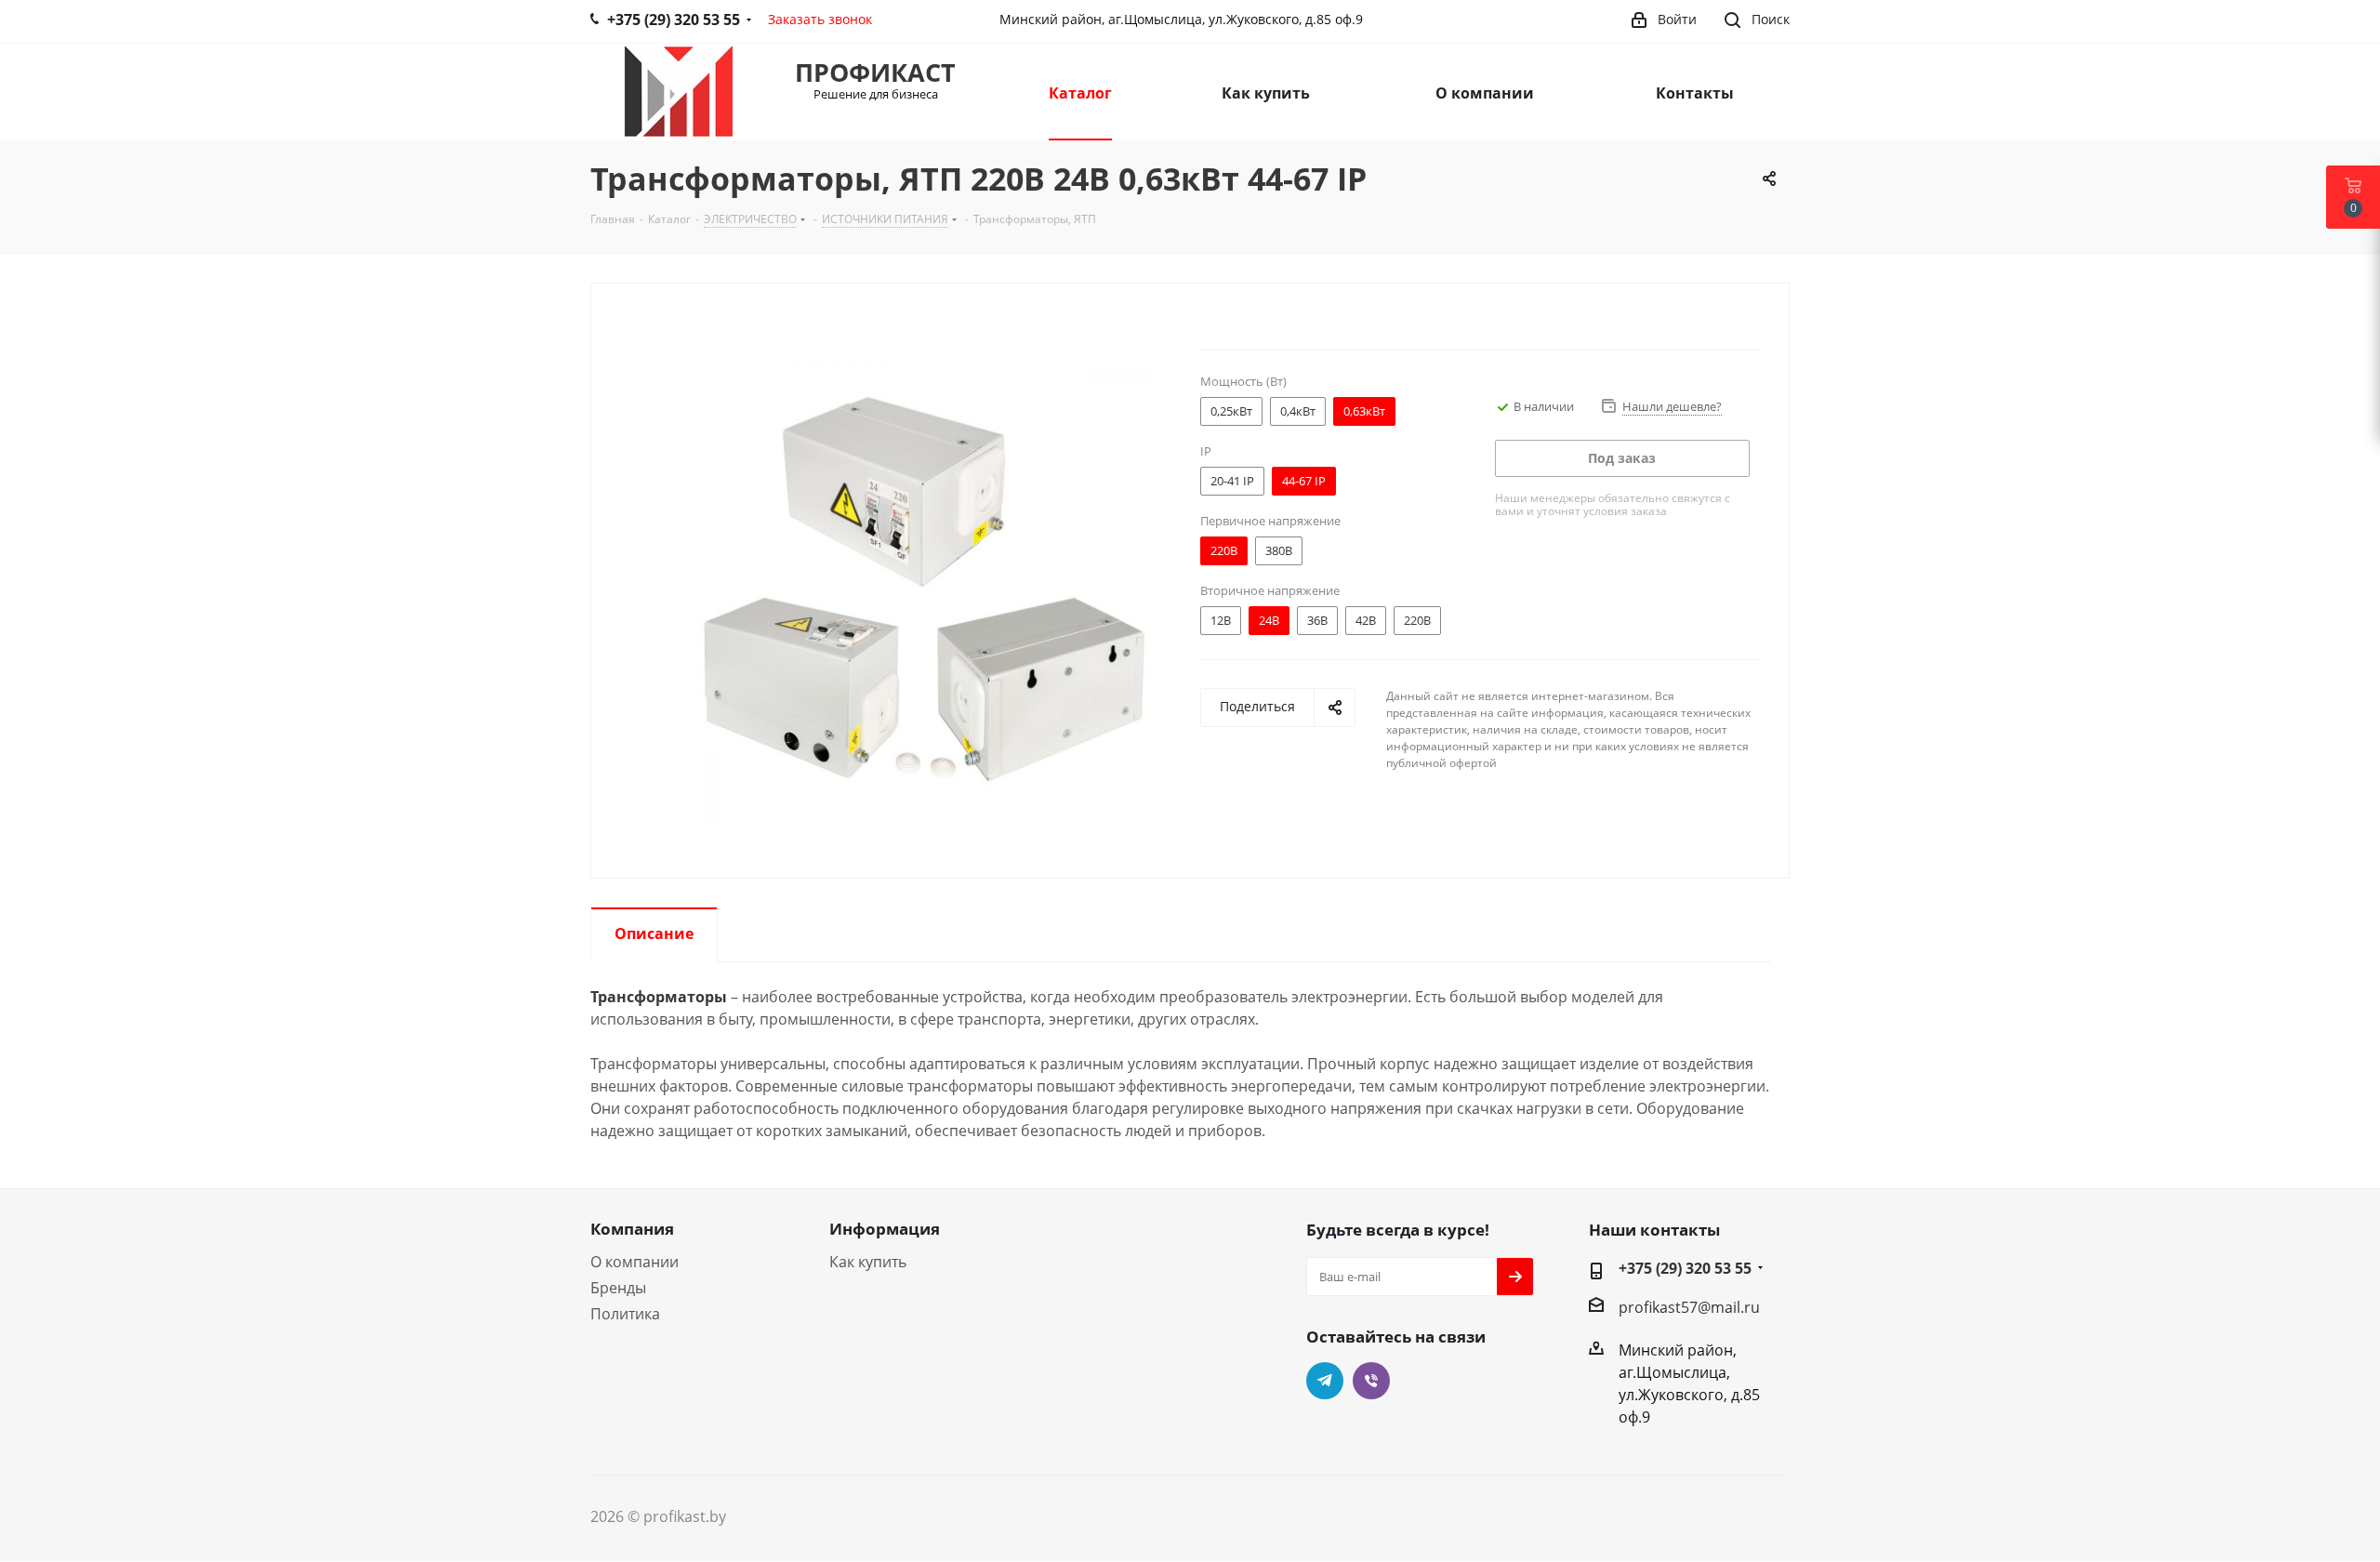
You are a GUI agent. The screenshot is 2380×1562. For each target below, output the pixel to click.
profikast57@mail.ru (1689, 1307)
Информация (885, 1229)
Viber (1371, 1381)
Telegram (1325, 1381)
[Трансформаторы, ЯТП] (924, 589)
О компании (635, 1262)
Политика (625, 1314)
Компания (632, 1229)
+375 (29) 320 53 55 (1685, 1268)
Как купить (868, 1262)
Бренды (618, 1288)
